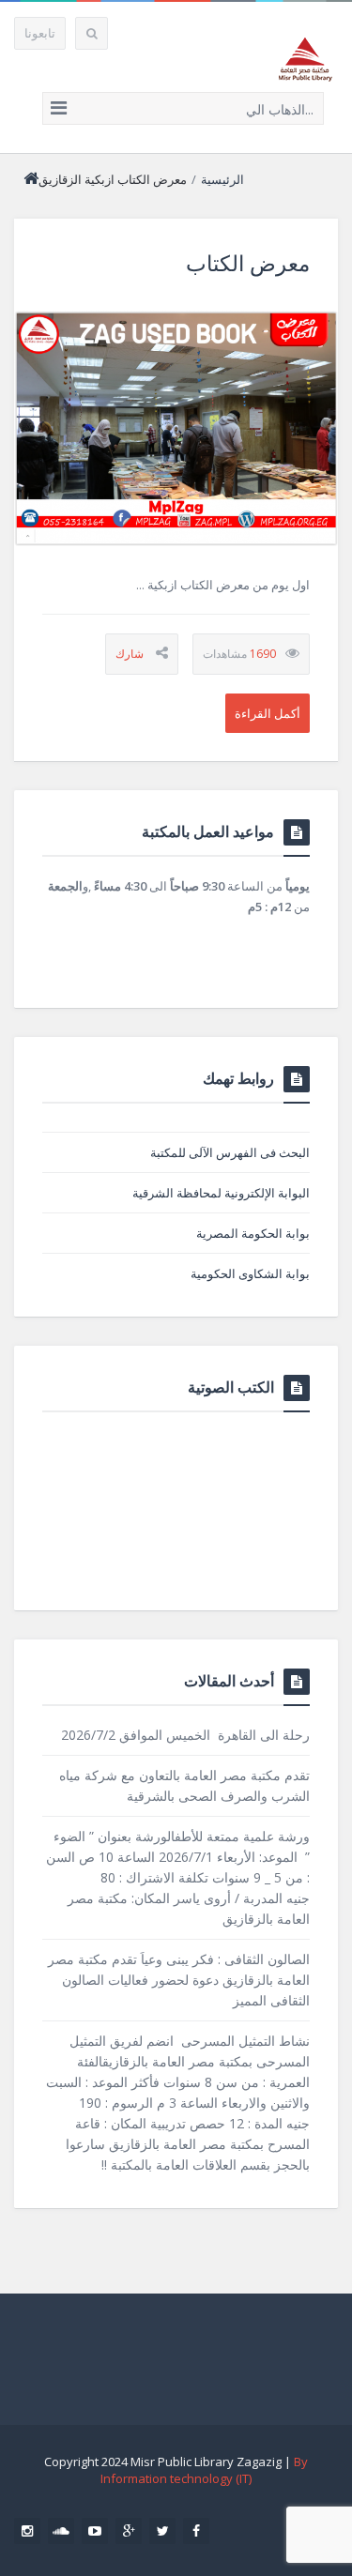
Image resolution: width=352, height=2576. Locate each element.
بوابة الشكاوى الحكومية (250, 1273)
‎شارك (130, 654)
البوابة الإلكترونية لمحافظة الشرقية (221, 1193)
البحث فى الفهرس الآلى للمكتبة (230, 1152)
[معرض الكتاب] (176, 428)
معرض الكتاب (248, 263)
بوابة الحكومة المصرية (253, 1233)
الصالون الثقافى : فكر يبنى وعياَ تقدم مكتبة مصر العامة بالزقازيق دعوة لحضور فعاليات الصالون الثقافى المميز (179, 1980)
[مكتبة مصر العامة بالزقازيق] (305, 59)
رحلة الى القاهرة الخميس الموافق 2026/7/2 (185, 1735)
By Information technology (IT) (204, 2470)
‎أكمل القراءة (268, 713)
